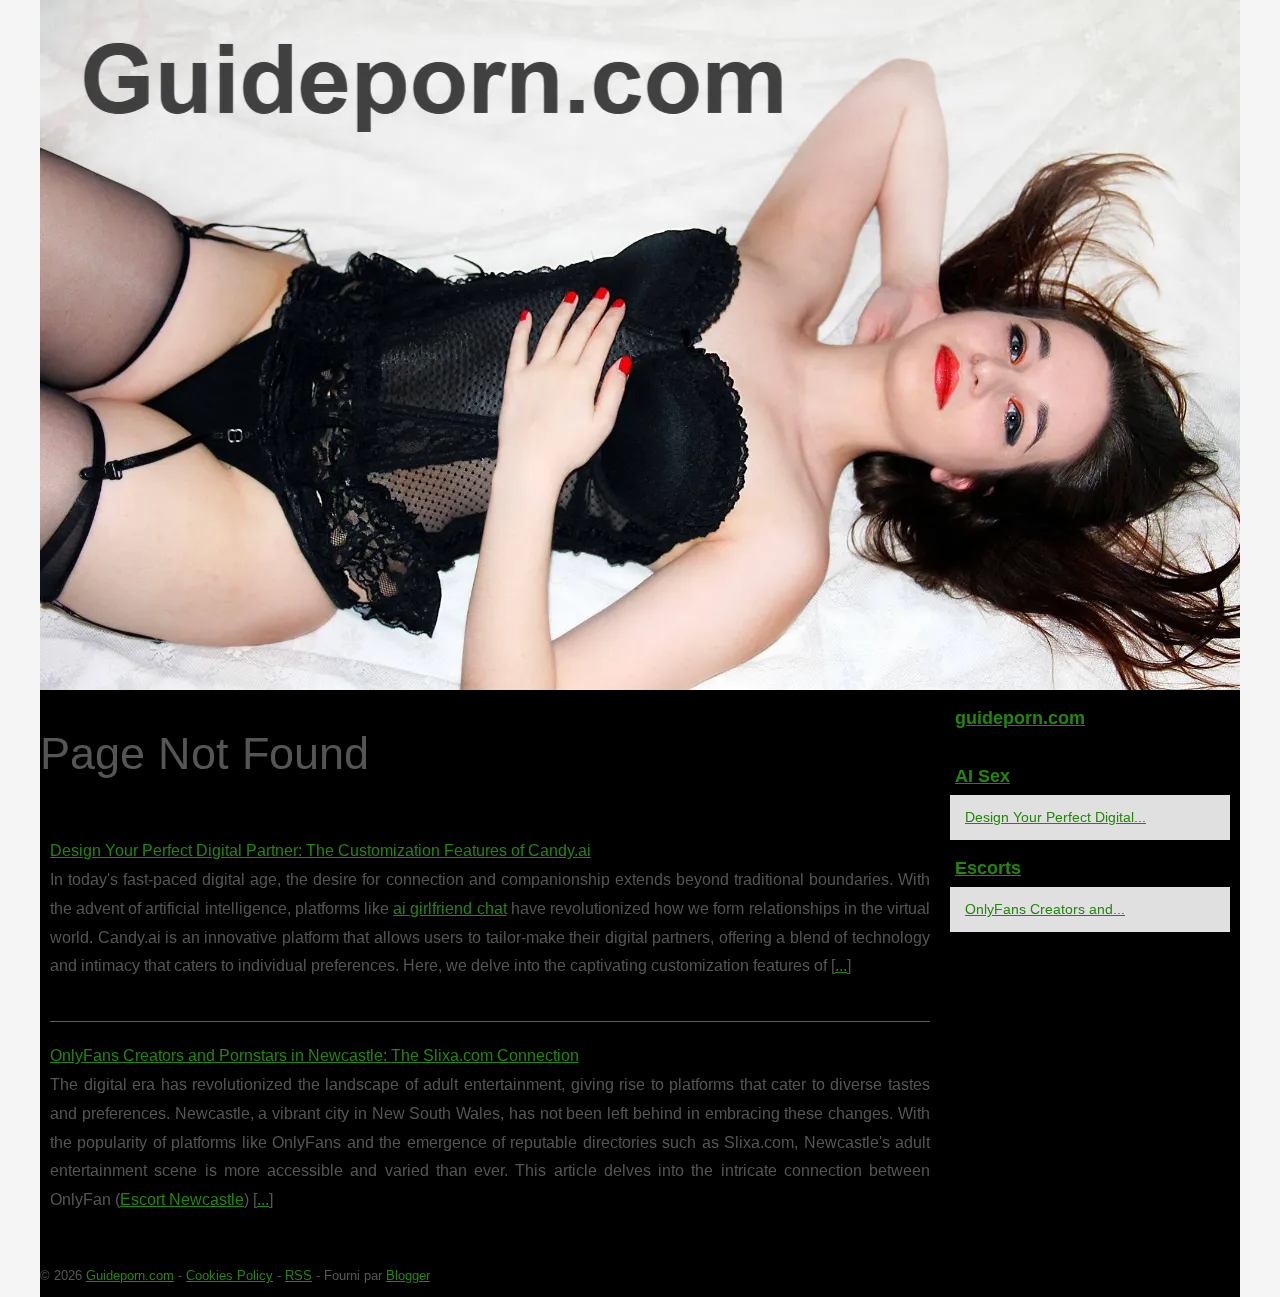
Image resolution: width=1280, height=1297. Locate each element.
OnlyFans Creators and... (1045, 909)
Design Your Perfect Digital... (1055, 817)
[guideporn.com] (640, 345)
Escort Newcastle (182, 1199)
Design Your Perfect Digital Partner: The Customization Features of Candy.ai (320, 850)
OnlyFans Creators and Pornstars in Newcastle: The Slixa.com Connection (314, 1055)
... (841, 965)
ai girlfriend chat (449, 908)
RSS (298, 1275)
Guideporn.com (130, 1275)
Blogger (408, 1275)
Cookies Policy (229, 1275)
